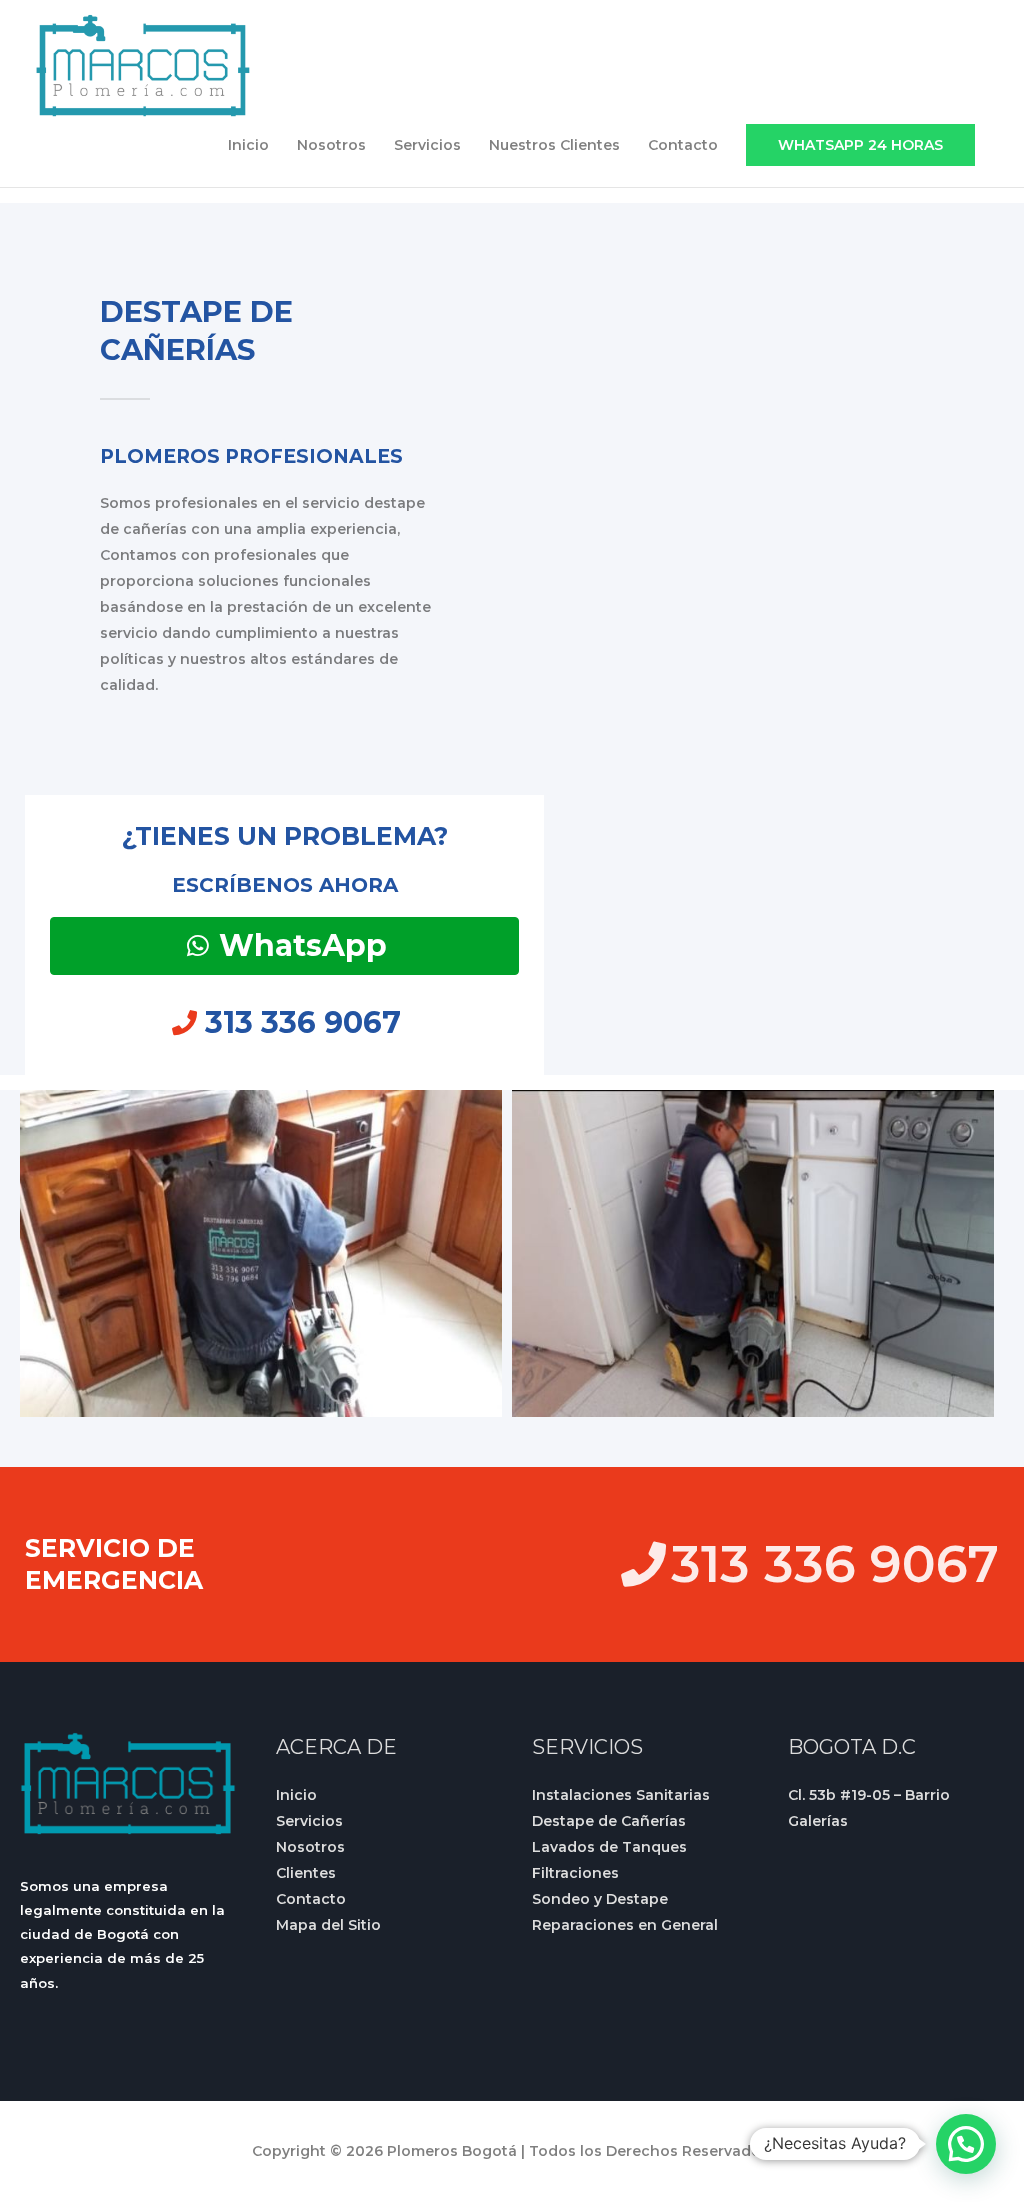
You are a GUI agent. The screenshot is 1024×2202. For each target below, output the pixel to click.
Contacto (683, 145)
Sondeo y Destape (600, 1899)
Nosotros (331, 145)
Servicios (427, 145)
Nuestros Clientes (554, 145)
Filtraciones (575, 1873)
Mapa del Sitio (328, 1925)
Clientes (306, 1873)
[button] (860, 145)
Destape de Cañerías (609, 1821)
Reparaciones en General (625, 1925)
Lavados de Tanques (609, 1847)
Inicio (248, 145)
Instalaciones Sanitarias (621, 1795)
